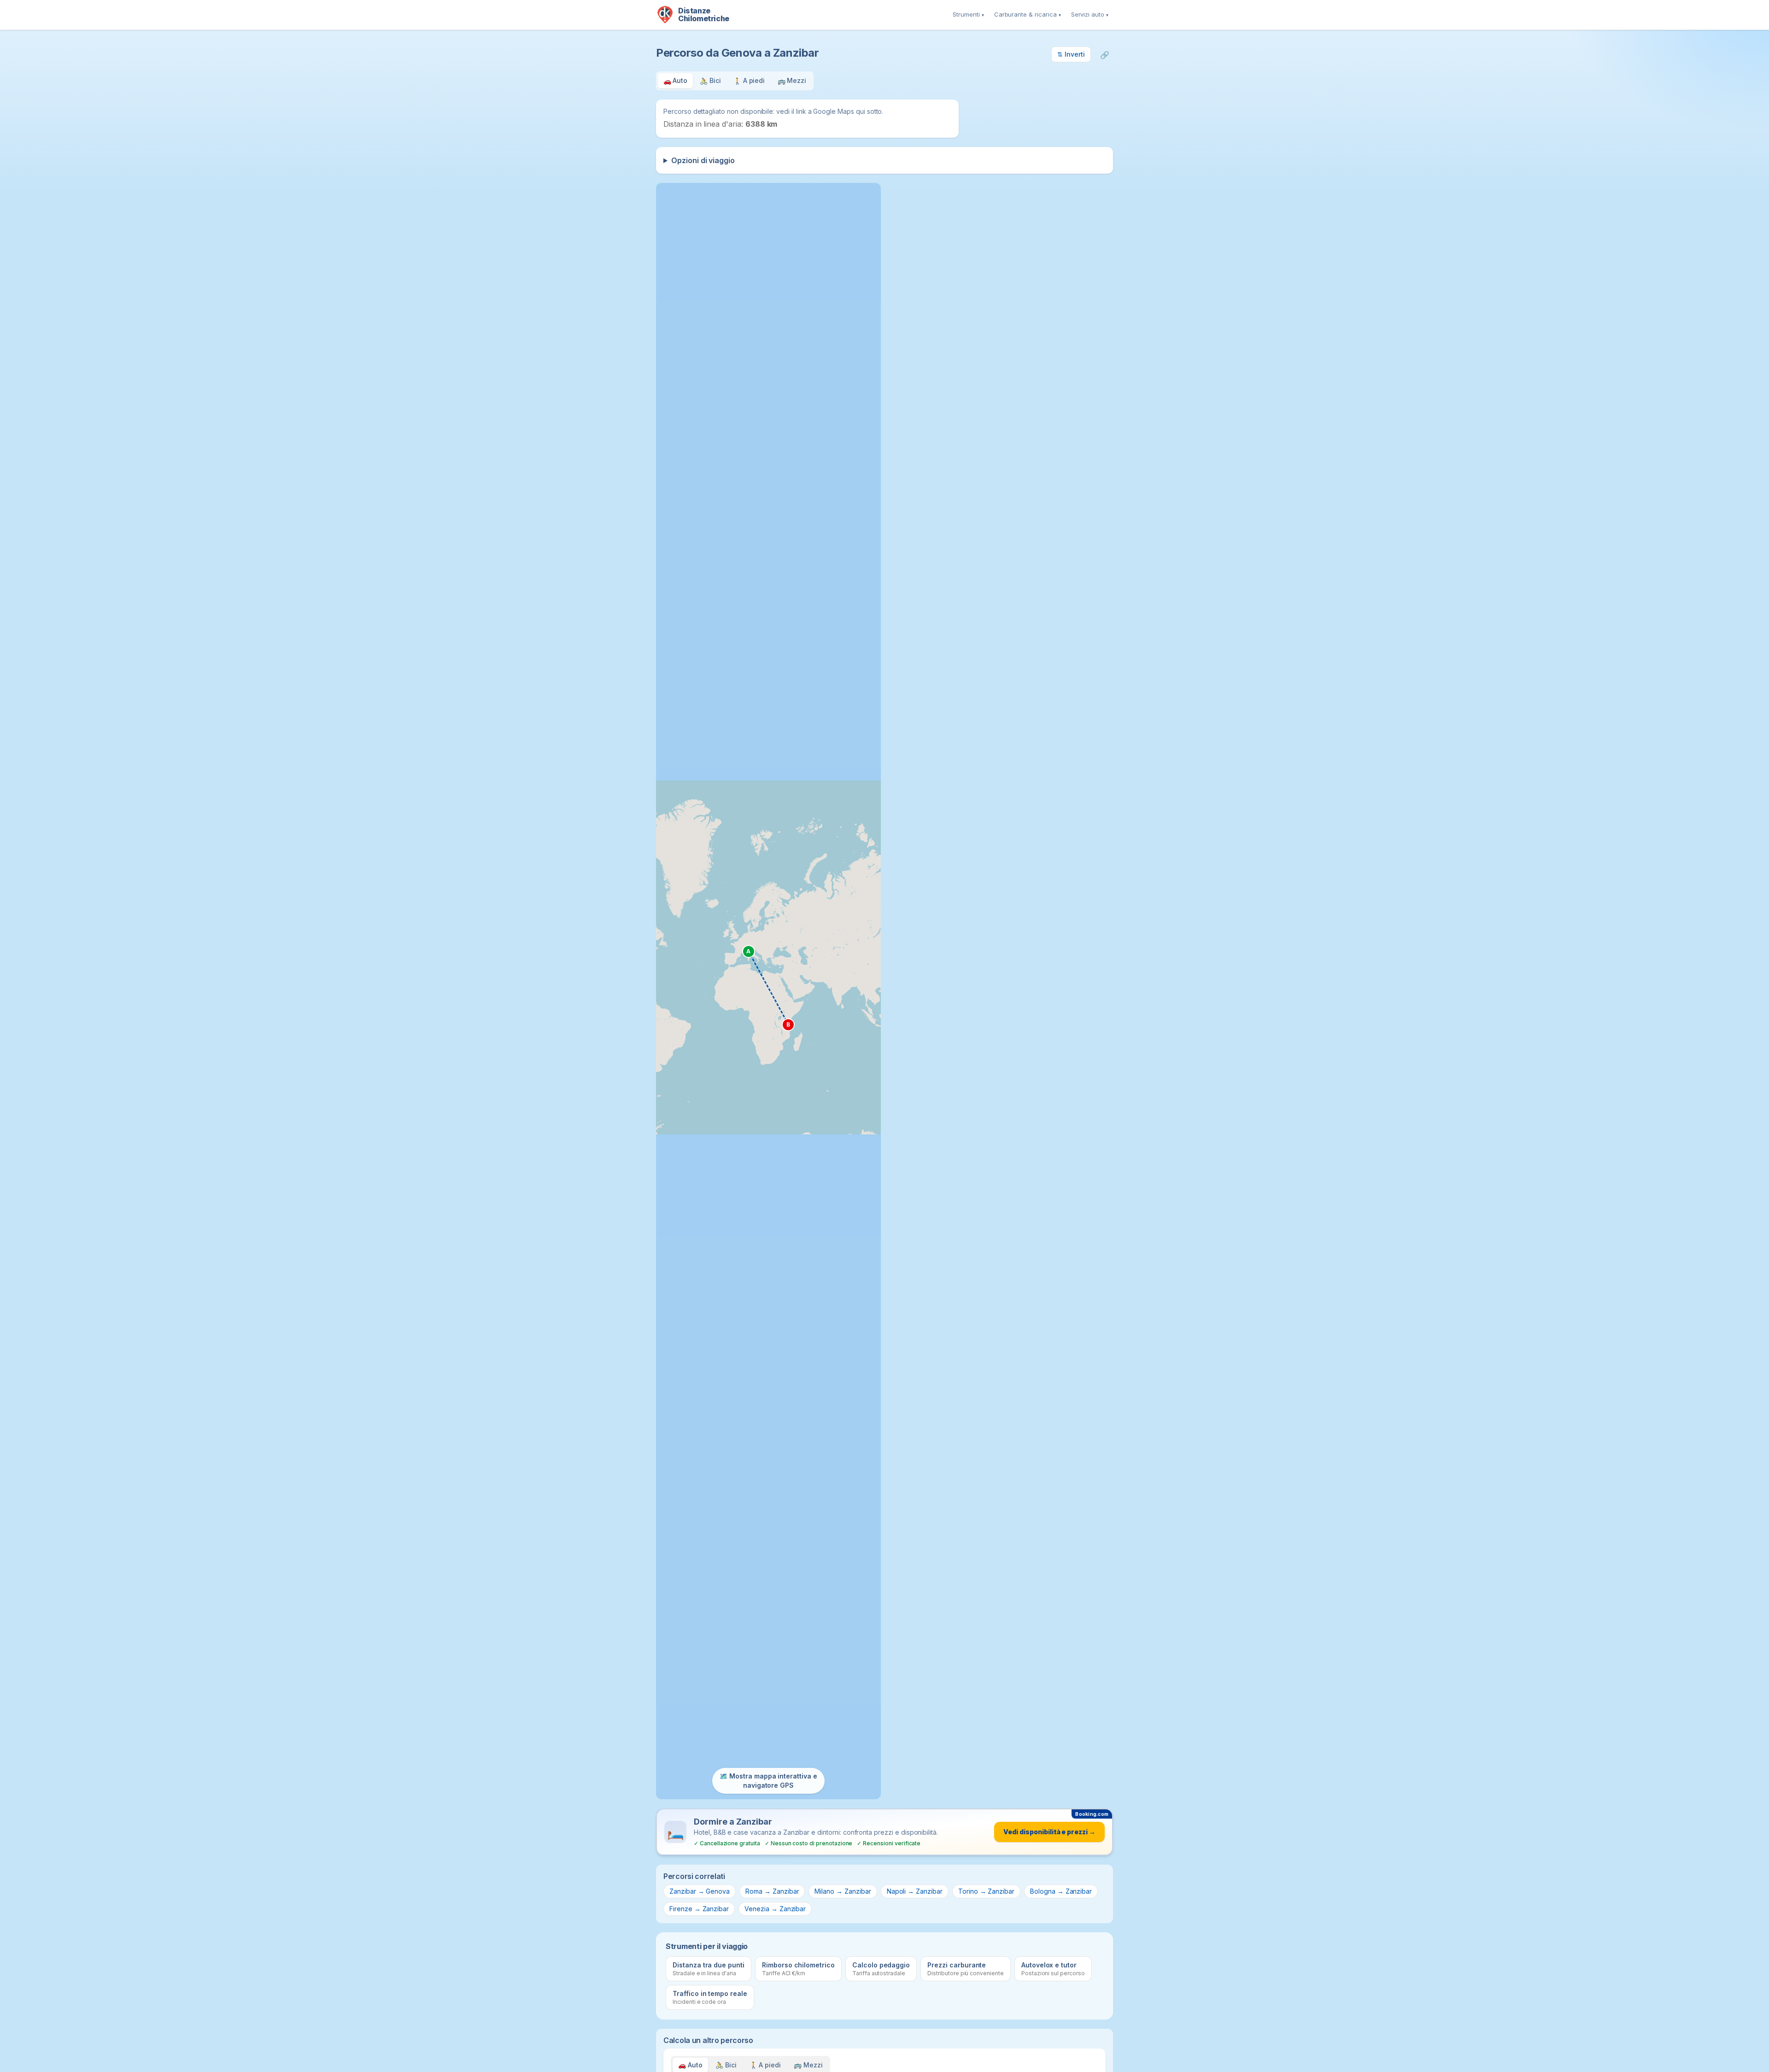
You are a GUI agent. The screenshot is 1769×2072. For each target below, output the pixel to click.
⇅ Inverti (1071, 54)
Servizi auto (1090, 14)
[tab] (675, 81)
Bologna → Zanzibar (1061, 1891)
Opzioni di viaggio (703, 160)
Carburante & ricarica (1028, 14)
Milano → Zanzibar (843, 1891)
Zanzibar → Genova (700, 1891)
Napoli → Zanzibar (915, 1891)
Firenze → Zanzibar (699, 1909)
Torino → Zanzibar (986, 1891)
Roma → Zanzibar (772, 1891)
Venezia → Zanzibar (775, 1909)
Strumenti (968, 14)
